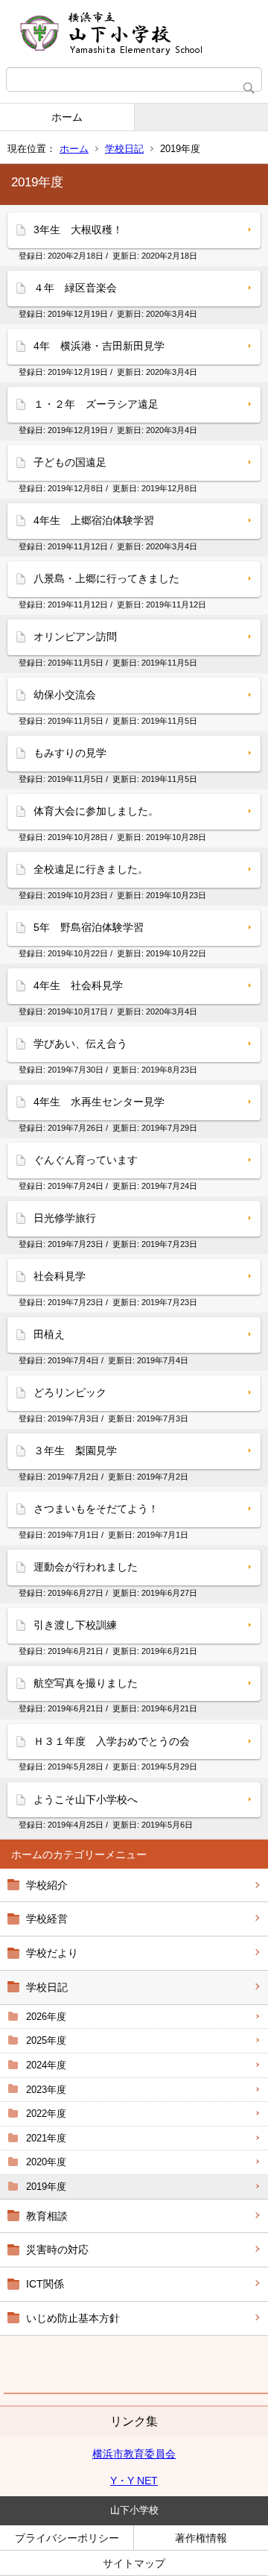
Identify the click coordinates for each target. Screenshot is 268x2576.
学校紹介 (47, 1885)
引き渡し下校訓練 (75, 1625)
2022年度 (46, 2113)
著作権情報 (201, 2538)
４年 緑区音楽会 (75, 288)
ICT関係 (45, 2284)
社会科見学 (60, 1276)
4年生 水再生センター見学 (99, 1102)
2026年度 (46, 2017)
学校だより (52, 1953)
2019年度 (46, 2187)
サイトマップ (134, 2563)
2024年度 (46, 2065)
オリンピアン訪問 (75, 637)
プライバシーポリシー (67, 2538)
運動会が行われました (86, 1567)
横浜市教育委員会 (134, 2454)
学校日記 (124, 149)
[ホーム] (134, 34)
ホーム (67, 117)
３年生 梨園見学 (75, 1450)
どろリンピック (70, 1392)
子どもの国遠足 (70, 462)
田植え (49, 1334)
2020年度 (46, 2162)
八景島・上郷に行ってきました (106, 578)
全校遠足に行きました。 (91, 869)
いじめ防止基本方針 (73, 2318)
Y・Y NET (134, 2481)
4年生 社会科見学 (78, 985)
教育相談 (47, 2216)
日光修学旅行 (65, 1218)
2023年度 (46, 2090)
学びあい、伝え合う (80, 1044)
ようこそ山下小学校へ (86, 1799)
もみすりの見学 (70, 753)
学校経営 (47, 1919)
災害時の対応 (57, 2250)
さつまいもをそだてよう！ (96, 1509)
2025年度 (46, 2040)
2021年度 (46, 2138)
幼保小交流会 (65, 695)
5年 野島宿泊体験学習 (89, 927)
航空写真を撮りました (86, 1683)
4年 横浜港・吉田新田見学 (99, 346)
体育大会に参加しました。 (96, 811)
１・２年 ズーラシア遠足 (96, 404)
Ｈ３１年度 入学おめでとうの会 (112, 1741)
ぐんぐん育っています (86, 1160)
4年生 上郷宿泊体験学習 (94, 520)
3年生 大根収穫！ (78, 230)
